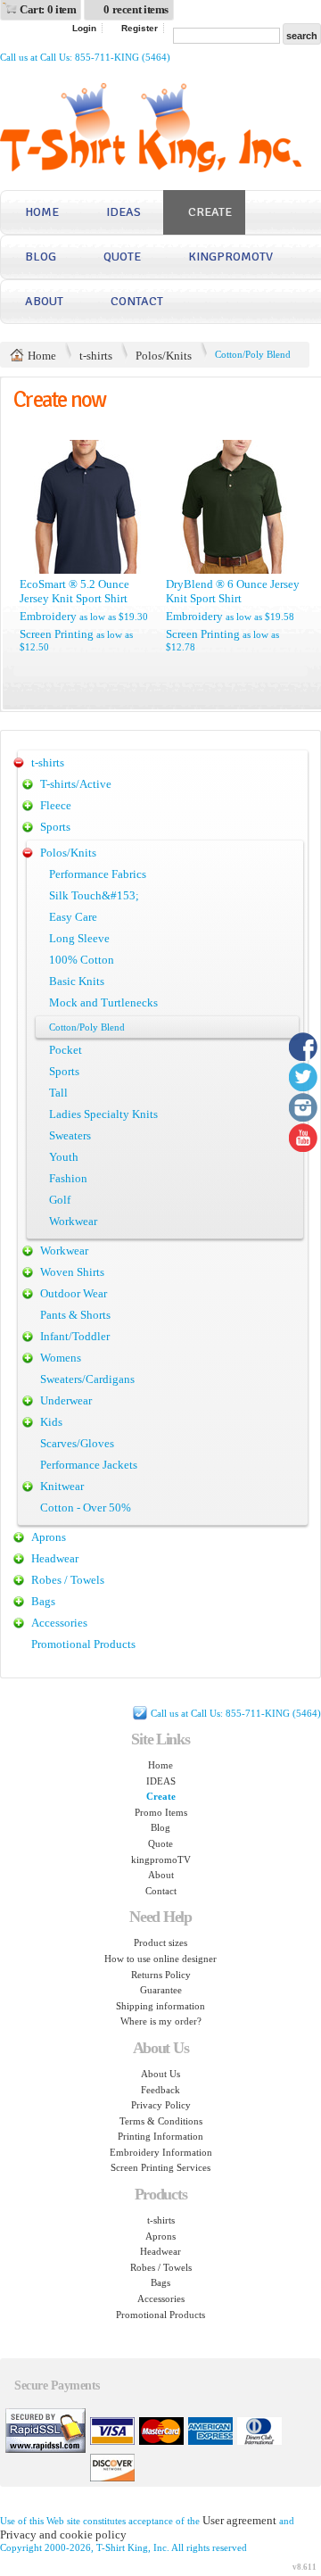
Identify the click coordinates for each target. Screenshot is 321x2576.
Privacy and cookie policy (63, 2535)
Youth (64, 1157)
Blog (41, 257)
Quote (122, 257)
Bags (43, 1601)
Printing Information (160, 2136)
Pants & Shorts (75, 1315)
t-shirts (96, 356)
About (44, 301)
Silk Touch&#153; (94, 895)
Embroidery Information (161, 2152)
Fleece (56, 805)
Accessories (59, 1623)
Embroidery (48, 616)
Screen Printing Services (160, 2167)
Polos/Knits (164, 356)
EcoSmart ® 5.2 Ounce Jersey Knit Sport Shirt (74, 591)
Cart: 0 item (48, 9)
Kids (51, 1422)
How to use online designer (160, 1959)
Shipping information (160, 2006)
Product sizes (160, 1942)
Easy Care (73, 917)
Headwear (55, 1558)
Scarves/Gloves (77, 1443)
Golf (60, 1200)
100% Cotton (82, 960)
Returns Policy (161, 1975)
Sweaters (70, 1135)
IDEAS (123, 212)
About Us (160, 2074)
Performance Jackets (89, 1465)
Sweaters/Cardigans (87, 1379)
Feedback (160, 2090)
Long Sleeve (79, 938)
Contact (137, 301)
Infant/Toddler (75, 1336)
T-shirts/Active (76, 784)
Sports (55, 827)
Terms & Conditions (161, 2121)
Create (210, 212)
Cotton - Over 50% (86, 1507)
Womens (61, 1358)
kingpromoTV (230, 257)
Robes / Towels (68, 1580)
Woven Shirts (72, 1272)
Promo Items (161, 1812)
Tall (58, 1093)
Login (84, 28)
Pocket (66, 1050)
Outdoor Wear (74, 1293)
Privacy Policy (161, 2105)
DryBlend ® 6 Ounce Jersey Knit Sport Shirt (233, 591)
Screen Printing (57, 634)
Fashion (68, 1178)
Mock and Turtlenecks (103, 1002)
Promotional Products (83, 1644)
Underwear (66, 1400)
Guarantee (161, 1990)
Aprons (49, 1537)
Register (140, 28)
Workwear (73, 1221)
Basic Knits (77, 981)
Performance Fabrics (98, 874)
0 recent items (136, 9)
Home (42, 212)
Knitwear (62, 1486)
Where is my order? (161, 2021)
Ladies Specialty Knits (103, 1114)
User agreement (239, 2520)
